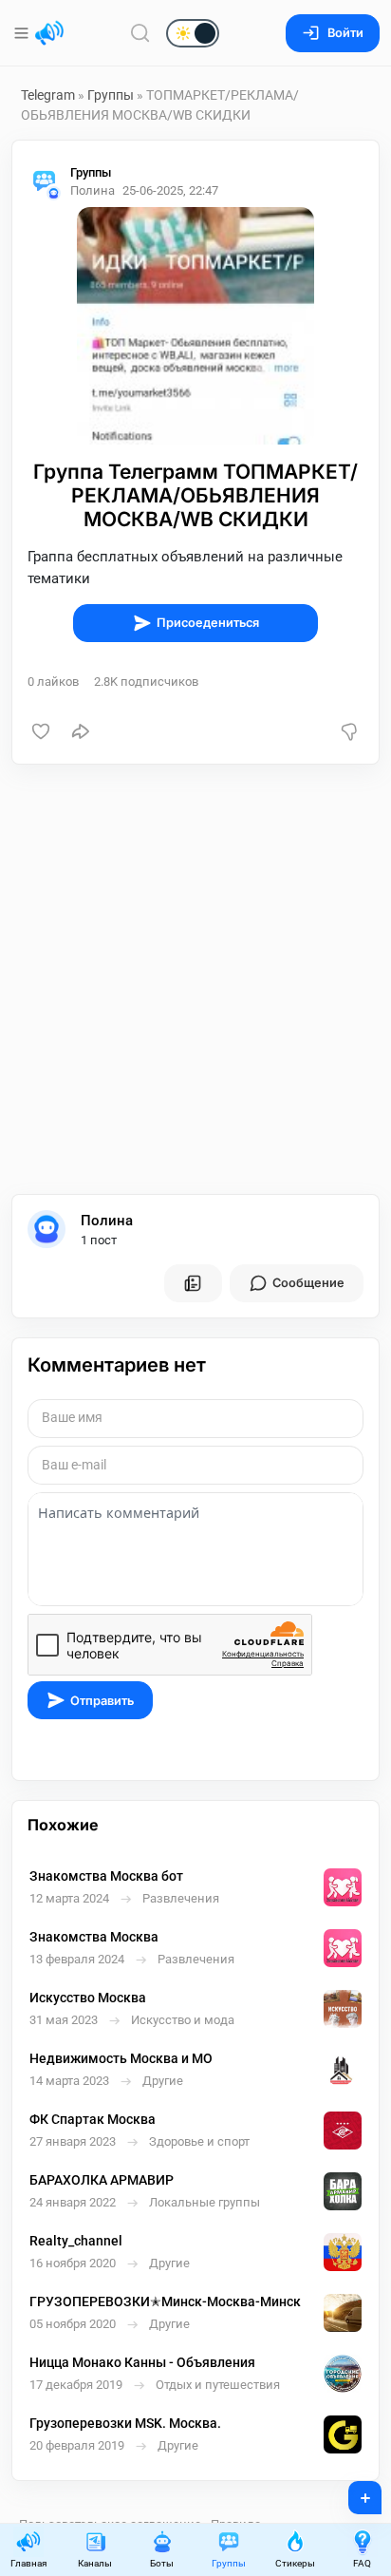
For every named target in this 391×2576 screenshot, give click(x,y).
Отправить (102, 1701)
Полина (107, 1221)
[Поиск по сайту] (140, 33)
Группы (111, 95)
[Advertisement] (195, 979)
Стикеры (295, 2563)
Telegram (48, 95)
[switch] (132, 34)
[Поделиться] (81, 731)
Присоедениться (208, 623)
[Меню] (23, 33)
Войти (345, 33)
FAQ (362, 2563)
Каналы (95, 2563)
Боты (162, 2563)
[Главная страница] (49, 33)
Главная (28, 2563)
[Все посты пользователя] (193, 1283)
